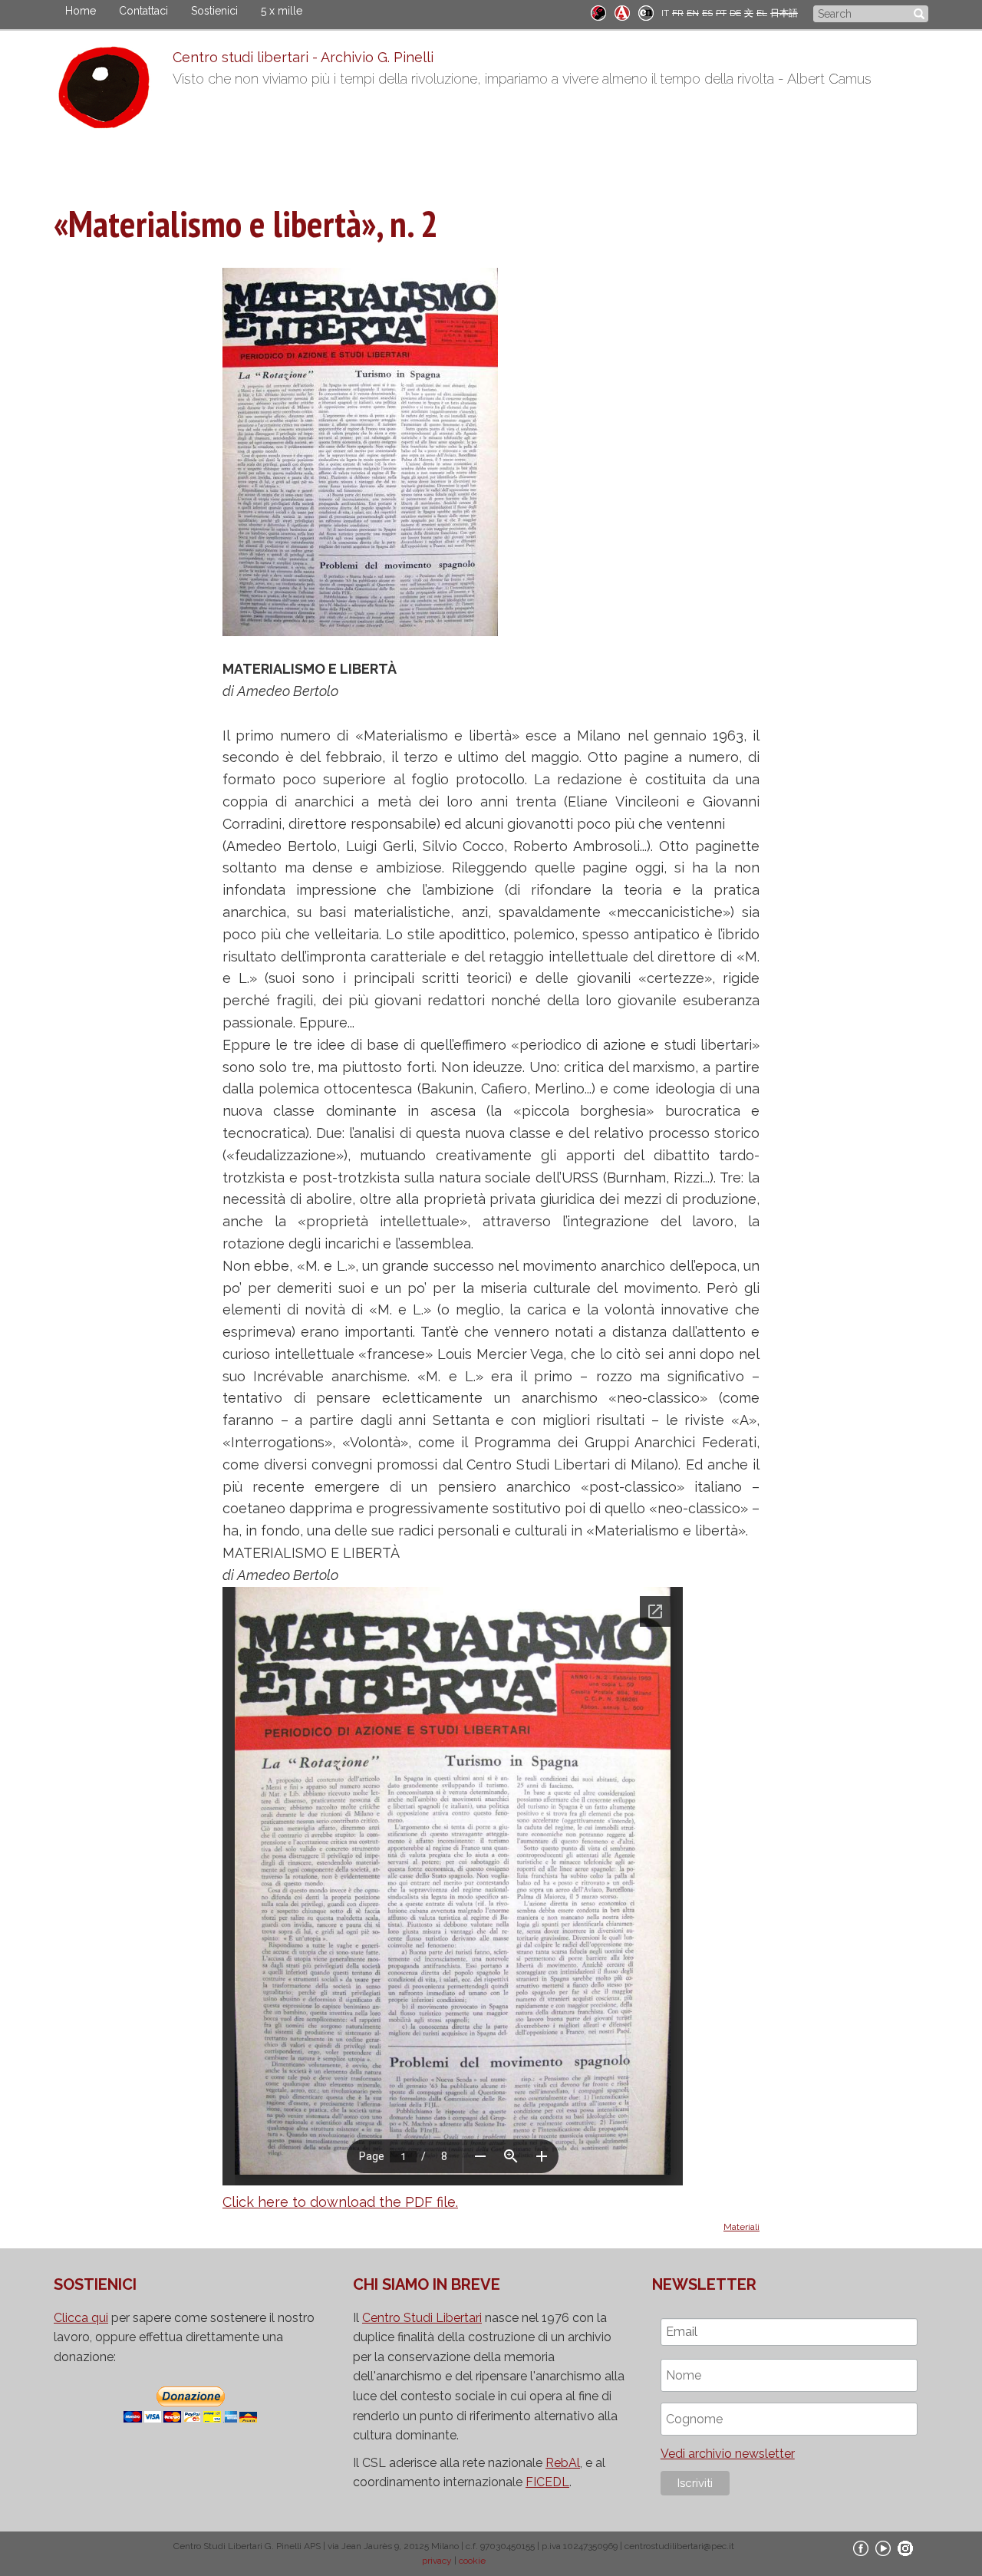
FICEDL (547, 2482)
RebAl (563, 2463)
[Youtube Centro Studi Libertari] (883, 2548)
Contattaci (143, 11)
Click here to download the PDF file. (340, 2202)
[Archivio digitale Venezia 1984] (622, 12)
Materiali (741, 2227)
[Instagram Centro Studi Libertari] (905, 2548)
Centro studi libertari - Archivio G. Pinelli (303, 57)
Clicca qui (81, 2318)
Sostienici (214, 11)
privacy (437, 2561)
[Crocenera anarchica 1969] (646, 12)
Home (81, 11)
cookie (472, 2561)
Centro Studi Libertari (422, 2318)
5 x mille (282, 11)
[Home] (113, 91)
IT (665, 13)
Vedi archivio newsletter (728, 2454)
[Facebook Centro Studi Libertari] (861, 2548)
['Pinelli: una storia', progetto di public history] (598, 12)
